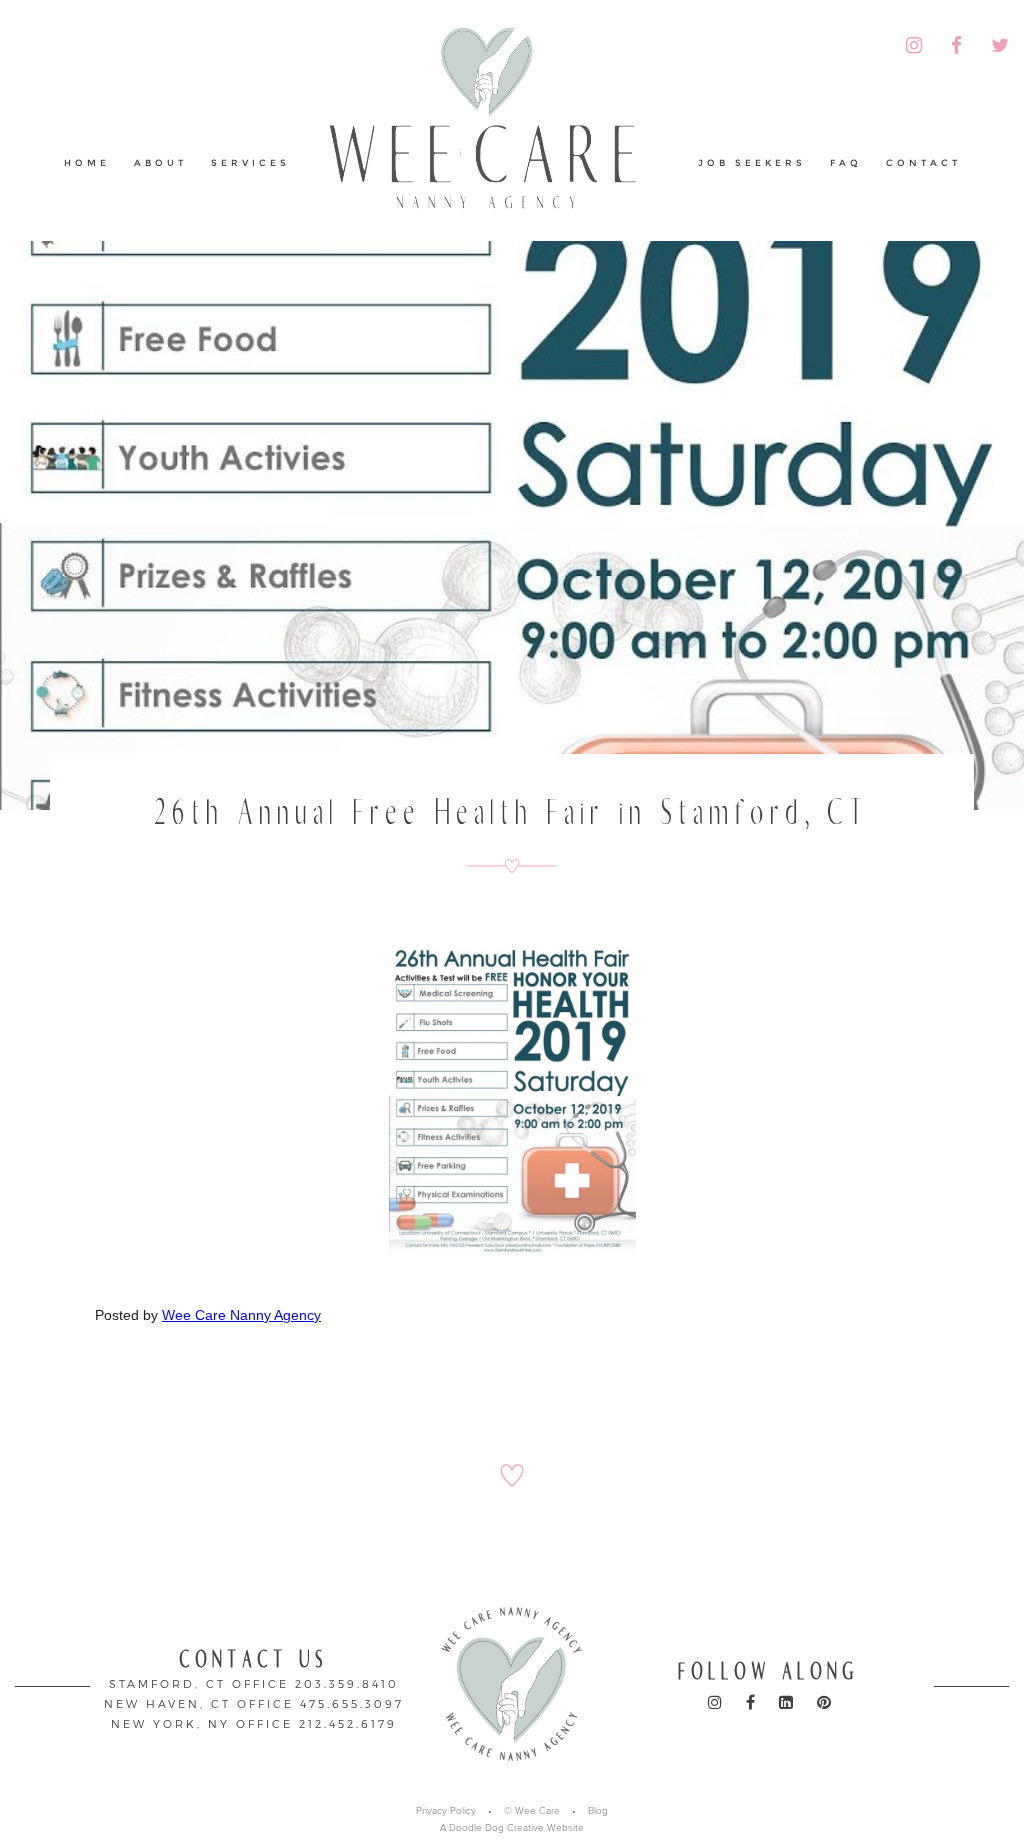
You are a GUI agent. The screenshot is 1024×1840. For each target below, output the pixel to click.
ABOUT (160, 162)
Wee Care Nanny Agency (241, 1315)
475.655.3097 (352, 1703)
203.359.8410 (347, 1683)
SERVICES (250, 162)
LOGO (494, 124)
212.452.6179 (348, 1723)
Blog (598, 1811)
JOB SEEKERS (752, 162)
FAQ (846, 162)
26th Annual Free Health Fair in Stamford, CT (512, 812)
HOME (87, 162)
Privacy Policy (446, 1811)
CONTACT (923, 162)
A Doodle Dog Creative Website (512, 1828)
